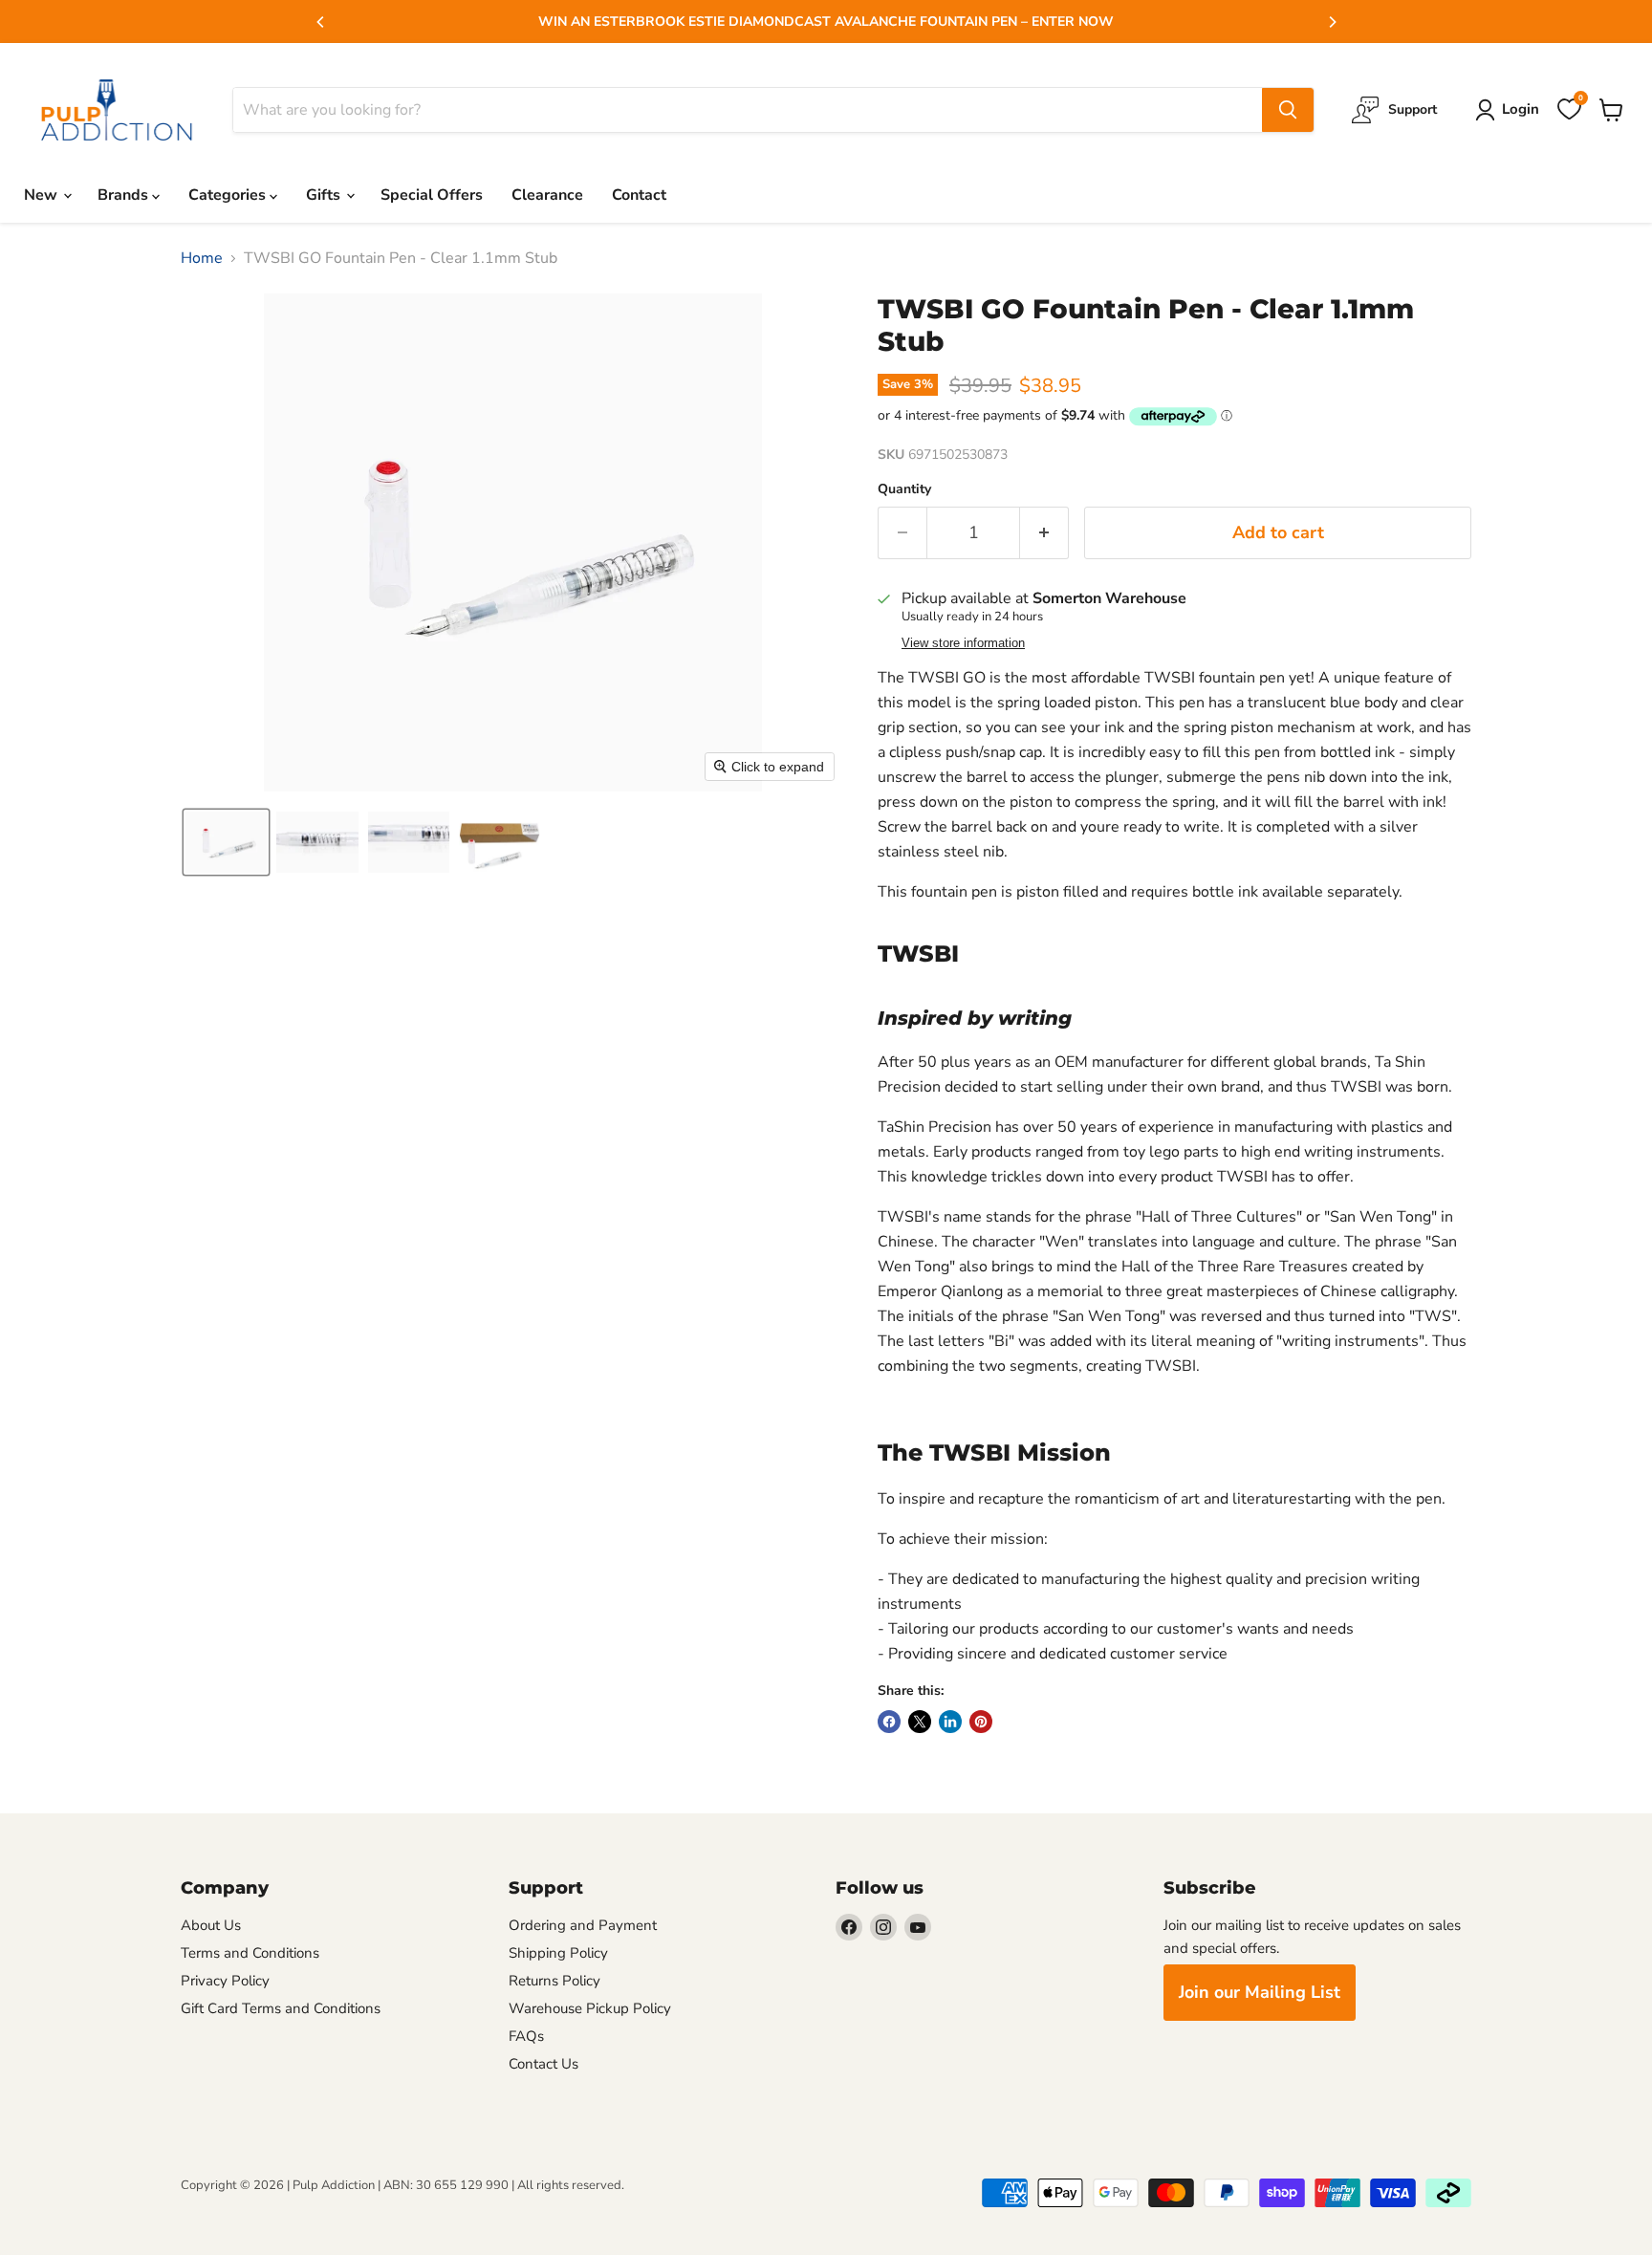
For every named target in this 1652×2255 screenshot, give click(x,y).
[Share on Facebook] (889, 1722)
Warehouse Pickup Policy (590, 2008)
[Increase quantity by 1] (1044, 533)
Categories (229, 195)
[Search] (1288, 110)
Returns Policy (554, 1981)
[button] (226, 842)
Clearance (547, 195)
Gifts (325, 195)
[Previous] (321, 22)
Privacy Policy (225, 1981)
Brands (125, 195)
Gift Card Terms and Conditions (281, 2008)
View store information (963, 643)
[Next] (1332, 22)
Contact (639, 195)
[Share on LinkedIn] (950, 1722)
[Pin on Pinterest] (981, 1722)
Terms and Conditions (250, 1953)
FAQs (526, 2036)
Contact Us (543, 2064)
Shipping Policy (558, 1953)
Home (202, 258)
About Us (211, 1925)
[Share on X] (920, 1722)
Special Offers (432, 195)
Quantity (904, 489)
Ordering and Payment (583, 1925)
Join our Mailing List (1260, 1992)
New (43, 195)
